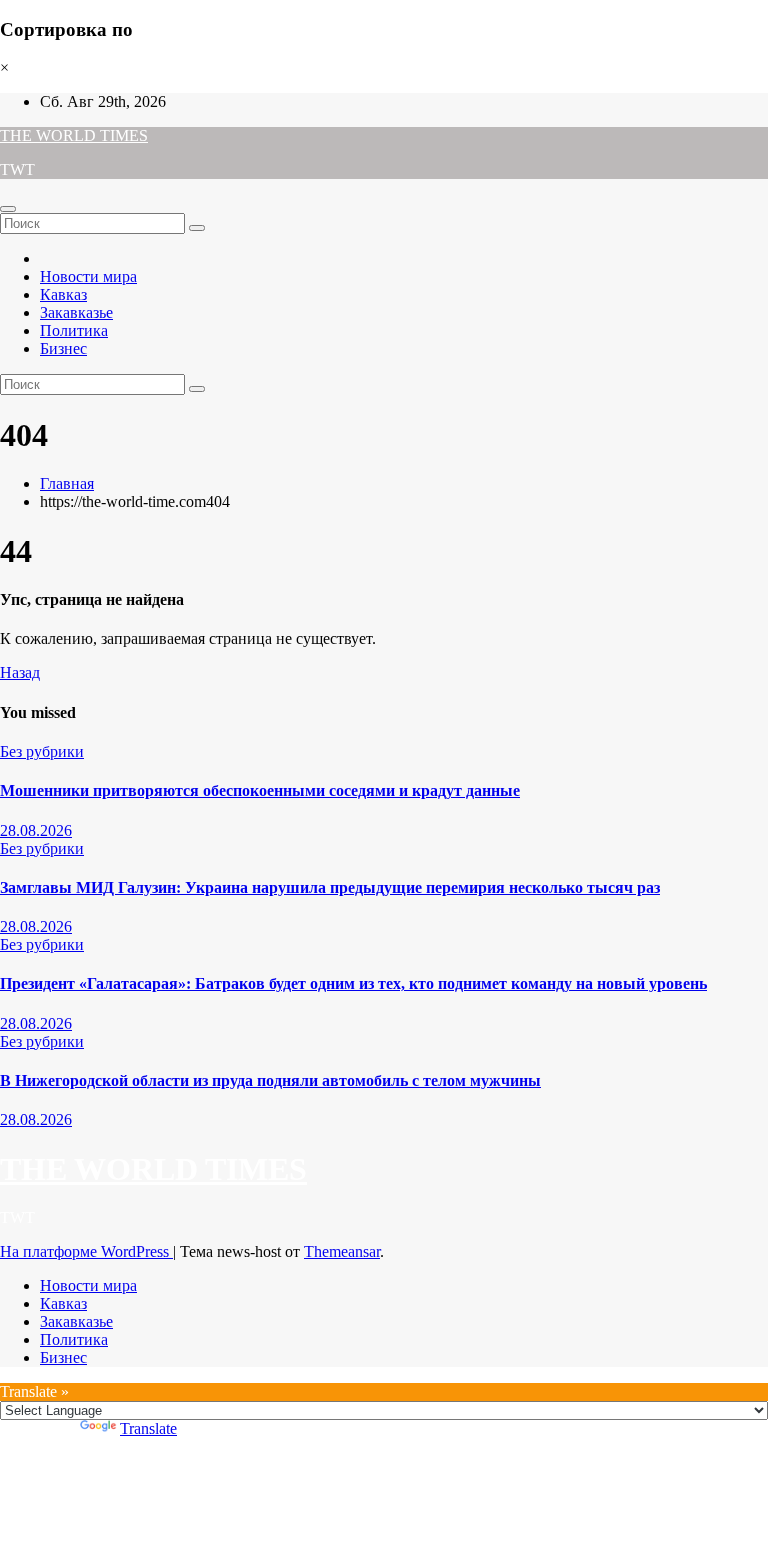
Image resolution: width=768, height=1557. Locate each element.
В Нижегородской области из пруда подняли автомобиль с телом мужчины (270, 1080)
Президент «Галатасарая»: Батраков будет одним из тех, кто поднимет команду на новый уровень (353, 983)
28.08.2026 (36, 830)
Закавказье (76, 312)
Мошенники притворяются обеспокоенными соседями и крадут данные (260, 790)
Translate (148, 1428)
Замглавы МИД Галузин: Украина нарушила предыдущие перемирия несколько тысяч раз (330, 887)
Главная (67, 483)
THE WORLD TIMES (74, 135)
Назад (20, 672)
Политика (74, 330)
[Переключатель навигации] (8, 209)
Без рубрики (42, 751)
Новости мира (88, 276)
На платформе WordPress (86, 1251)
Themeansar (342, 1251)
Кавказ (63, 294)
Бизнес (63, 348)
